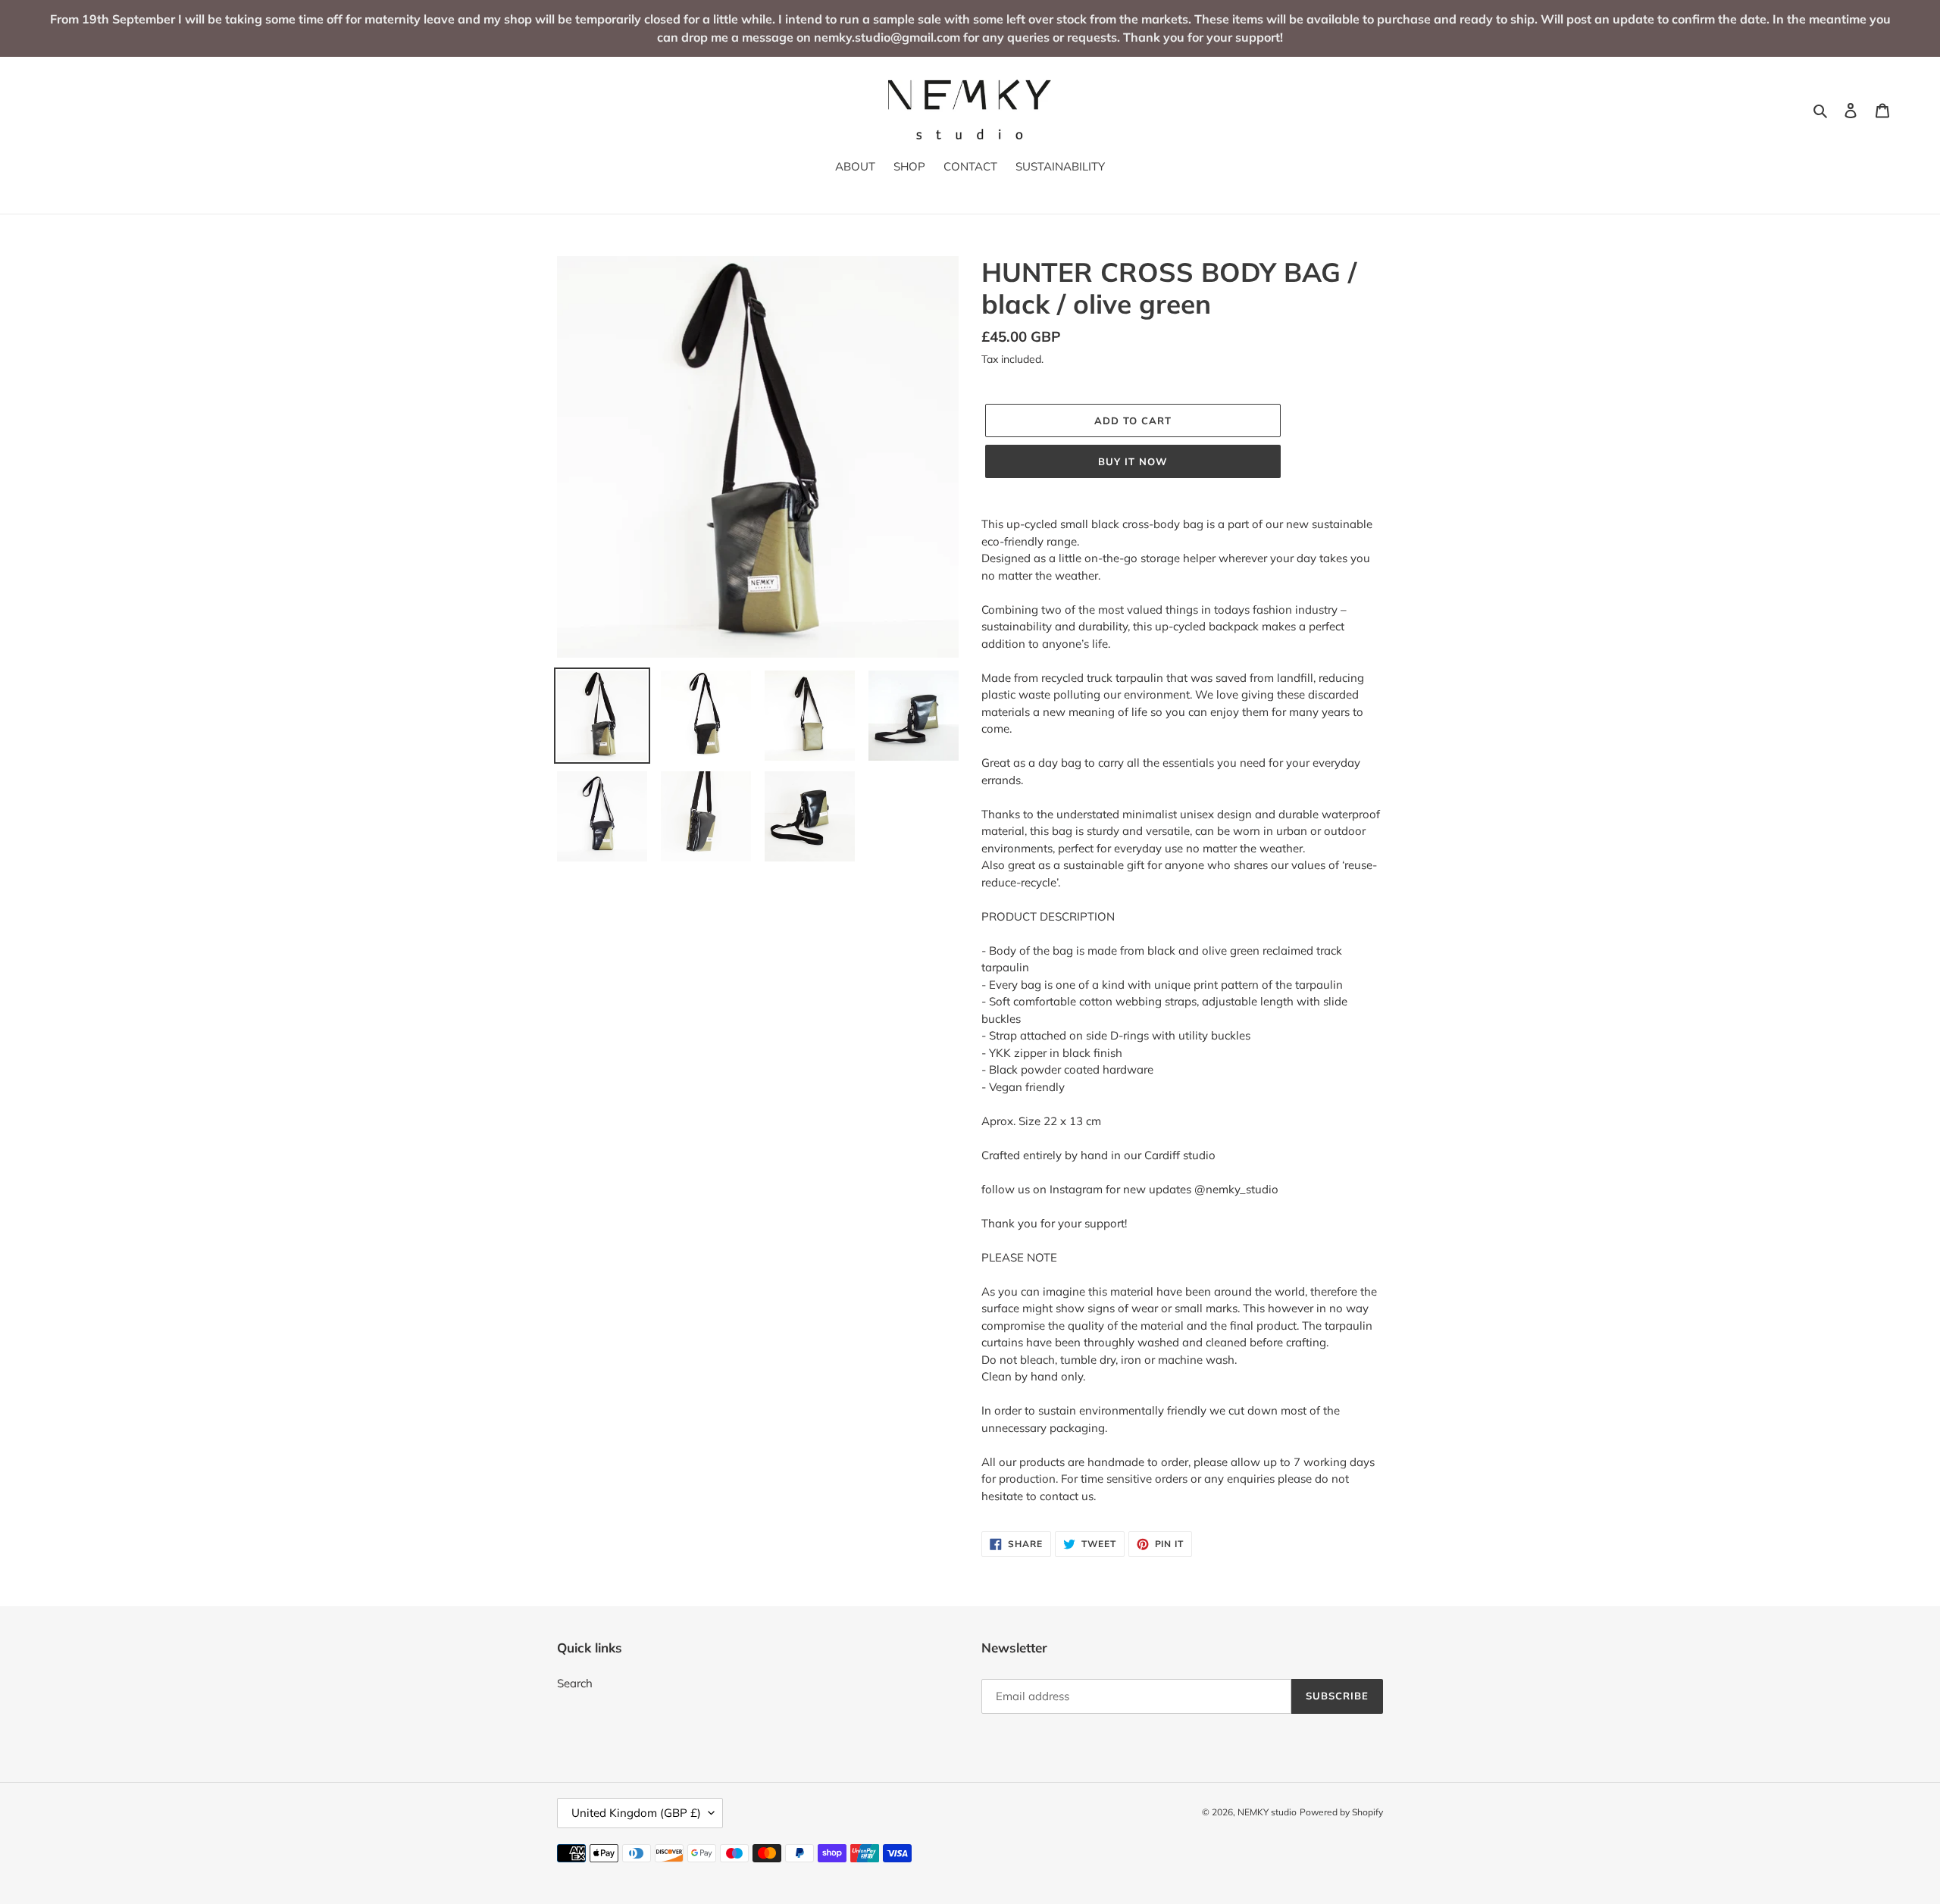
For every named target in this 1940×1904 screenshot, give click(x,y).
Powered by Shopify (1341, 1812)
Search (575, 1683)
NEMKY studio (1267, 1812)
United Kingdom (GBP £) (636, 1813)
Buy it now (1133, 461)
